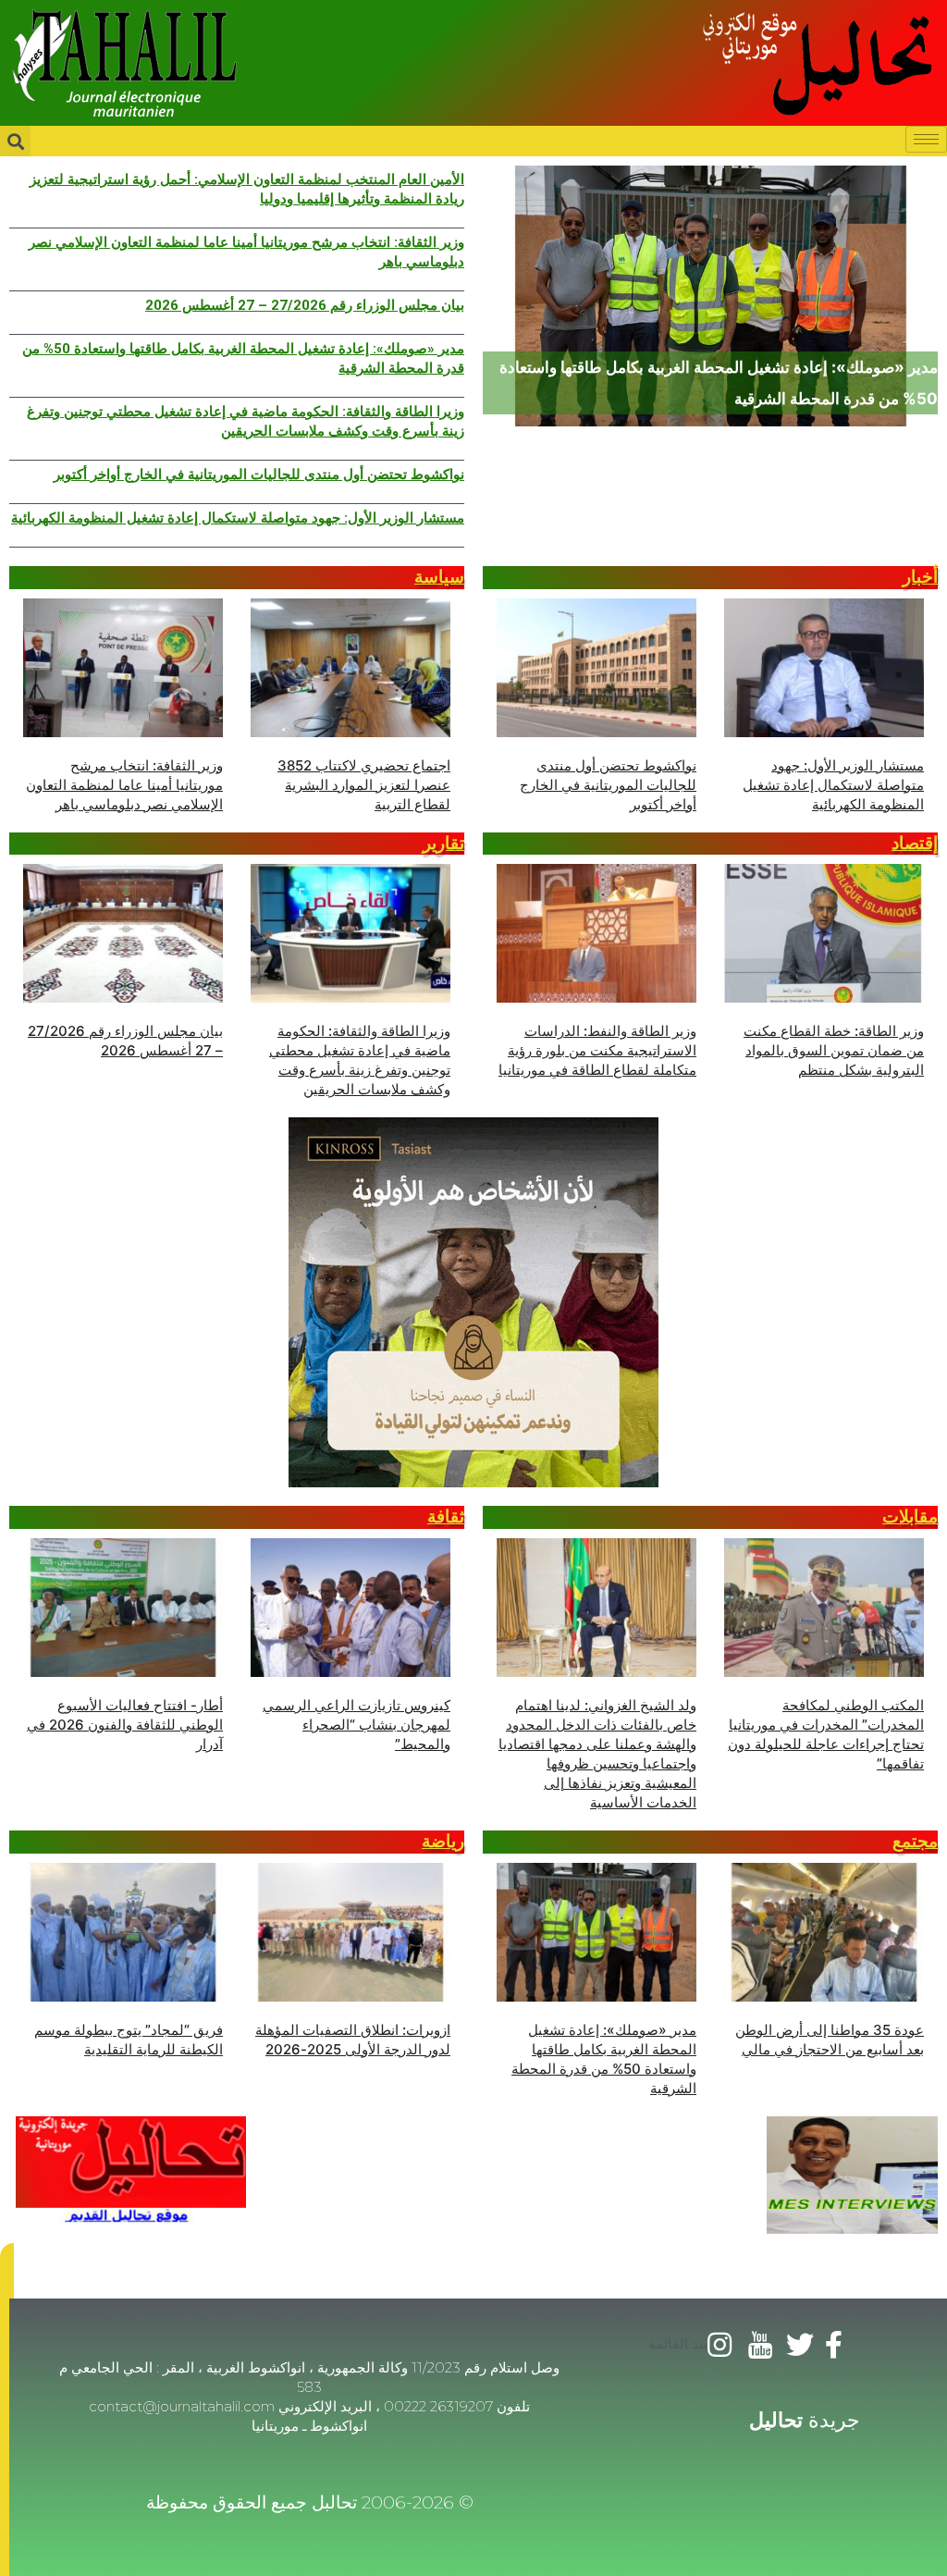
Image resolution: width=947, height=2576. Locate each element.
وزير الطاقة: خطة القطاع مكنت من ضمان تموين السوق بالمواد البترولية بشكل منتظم (834, 1050)
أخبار (920, 577)
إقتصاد (915, 843)
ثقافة (446, 1516)
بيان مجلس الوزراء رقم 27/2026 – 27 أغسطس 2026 (305, 305)
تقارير (443, 843)
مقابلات (910, 1516)
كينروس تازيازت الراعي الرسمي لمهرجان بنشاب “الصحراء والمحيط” (357, 1725)
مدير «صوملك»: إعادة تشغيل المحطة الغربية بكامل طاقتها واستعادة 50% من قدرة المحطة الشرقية (243, 358)
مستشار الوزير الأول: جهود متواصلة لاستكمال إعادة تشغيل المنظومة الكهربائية (238, 518)
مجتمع (915, 1841)
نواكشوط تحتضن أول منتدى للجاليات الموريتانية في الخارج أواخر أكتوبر (259, 475)
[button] (7, 2271)
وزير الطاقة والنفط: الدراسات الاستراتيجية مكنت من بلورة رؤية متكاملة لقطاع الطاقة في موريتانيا (597, 1050)
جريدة (805, 2420)
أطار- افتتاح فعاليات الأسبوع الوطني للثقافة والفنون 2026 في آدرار (125, 1725)
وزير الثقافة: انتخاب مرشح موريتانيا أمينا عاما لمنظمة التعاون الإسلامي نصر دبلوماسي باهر (246, 252)
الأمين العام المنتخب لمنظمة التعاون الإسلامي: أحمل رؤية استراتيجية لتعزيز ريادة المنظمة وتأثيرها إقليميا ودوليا (247, 189)
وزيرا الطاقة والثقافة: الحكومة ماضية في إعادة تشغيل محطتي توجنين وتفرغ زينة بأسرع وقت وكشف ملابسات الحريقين (246, 421)
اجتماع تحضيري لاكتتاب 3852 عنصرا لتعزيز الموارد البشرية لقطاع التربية (364, 785)
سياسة (439, 577)
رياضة (443, 1841)
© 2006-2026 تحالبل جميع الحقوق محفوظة (310, 2502)
